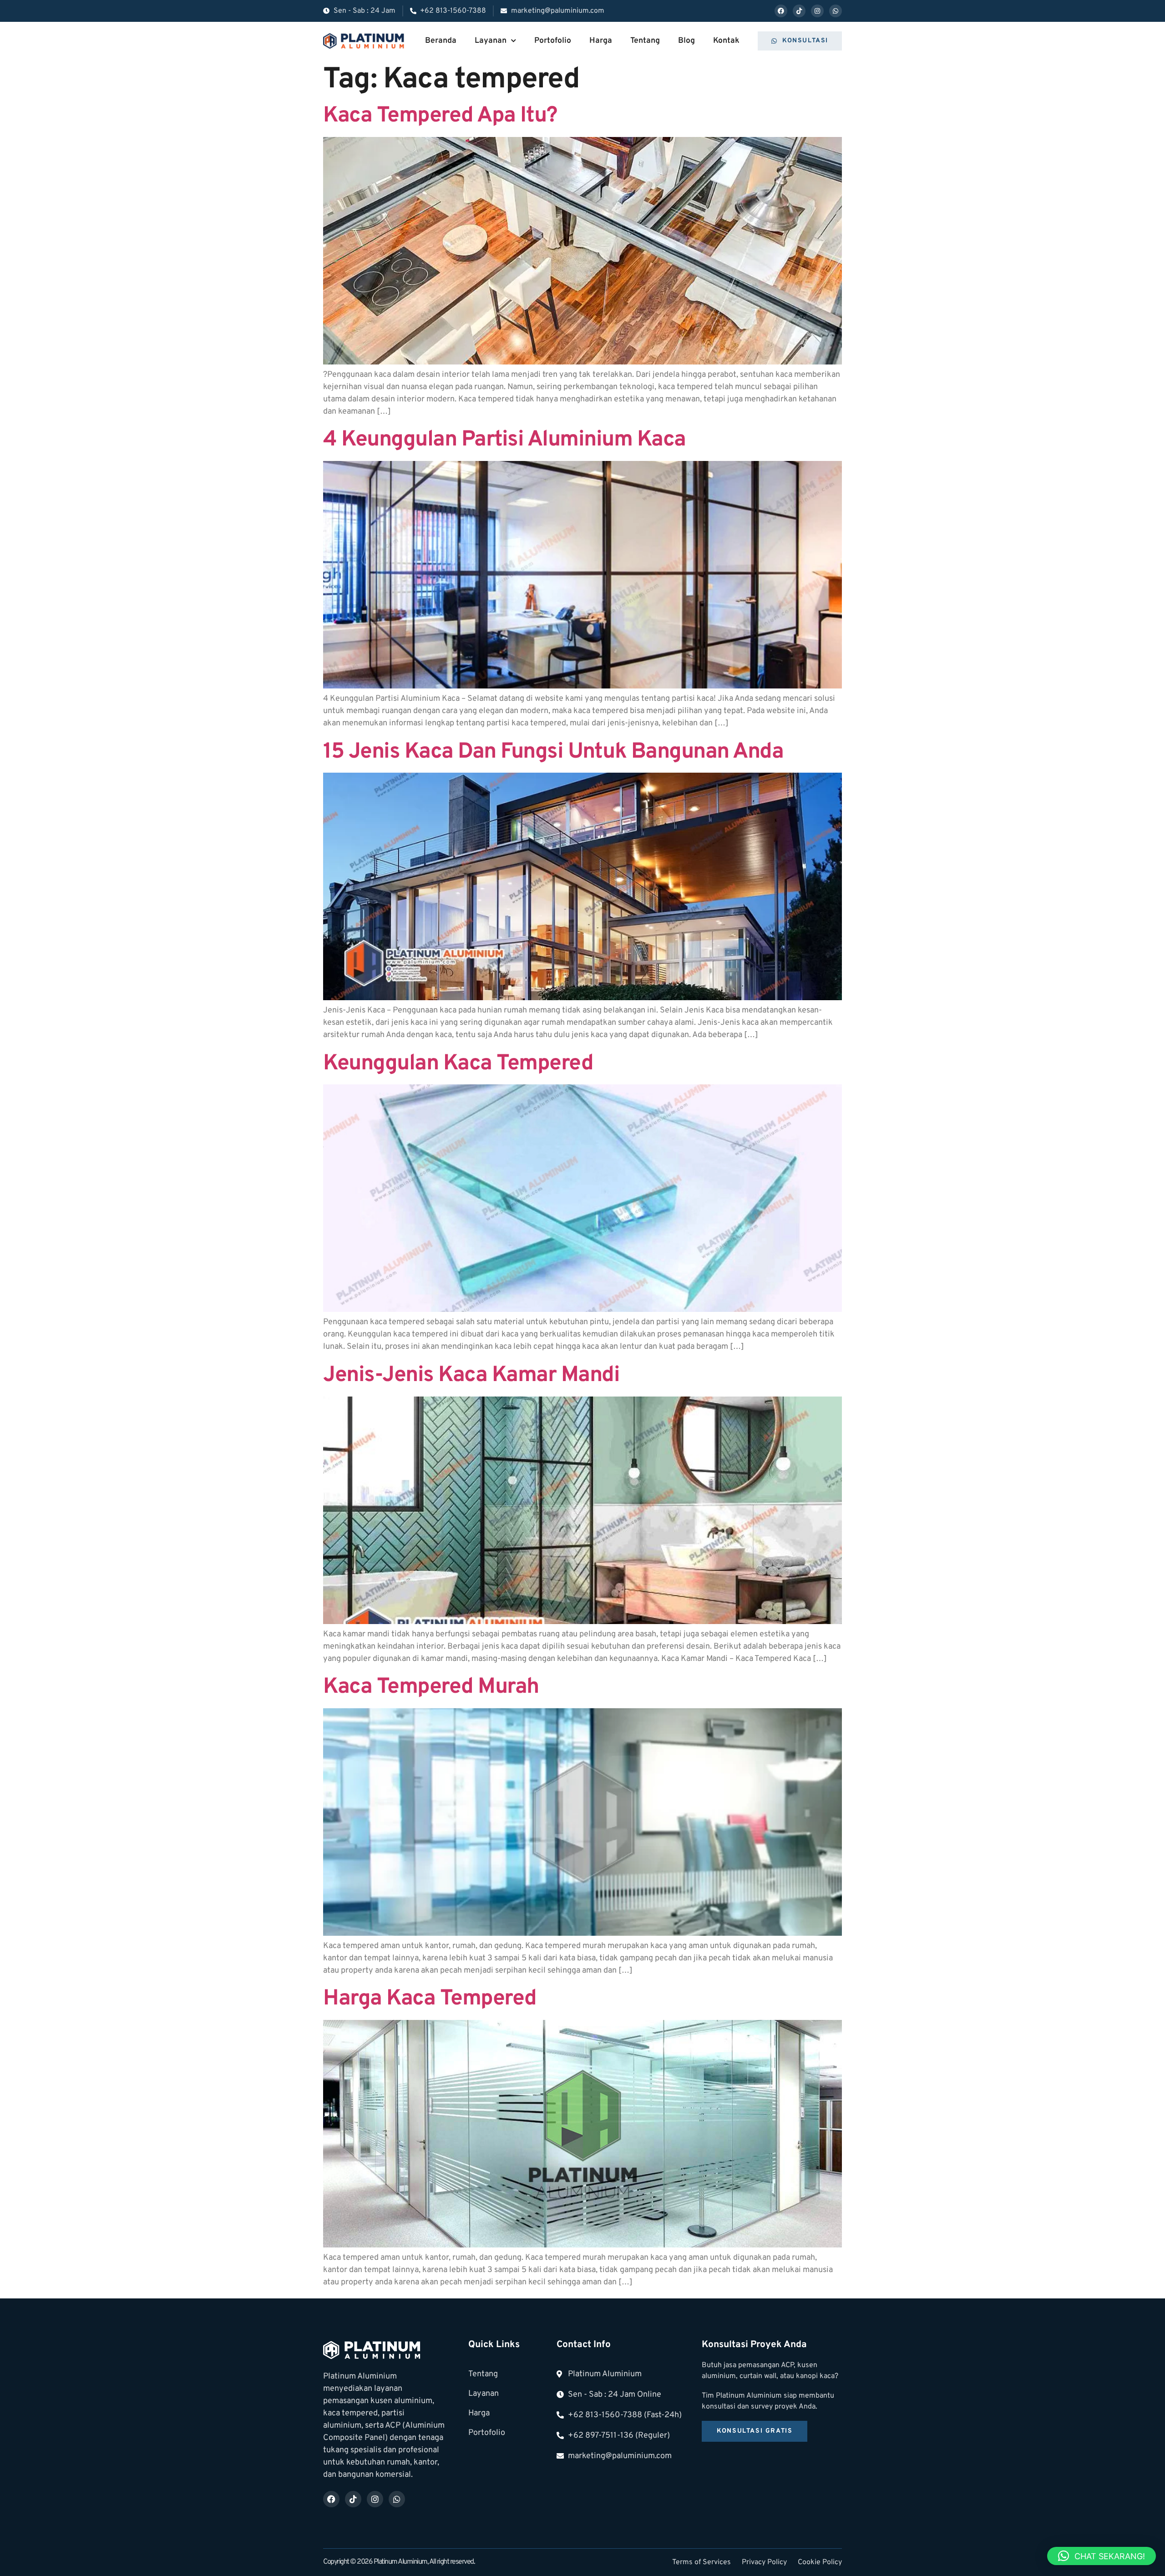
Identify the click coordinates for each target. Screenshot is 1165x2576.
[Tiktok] (799, 11)
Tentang (645, 41)
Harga (601, 41)
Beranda (441, 41)
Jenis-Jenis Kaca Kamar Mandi (471, 1376)
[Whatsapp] (836, 11)
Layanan (491, 41)
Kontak (726, 41)
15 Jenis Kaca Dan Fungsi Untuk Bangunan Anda (553, 752)
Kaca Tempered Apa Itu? (440, 116)
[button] (1102, 2556)
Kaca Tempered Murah (431, 1687)
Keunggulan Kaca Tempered (458, 1064)
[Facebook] (781, 11)
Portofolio (553, 41)
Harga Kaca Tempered (430, 1999)
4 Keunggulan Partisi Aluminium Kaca (504, 440)
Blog (686, 41)
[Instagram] (817, 11)
